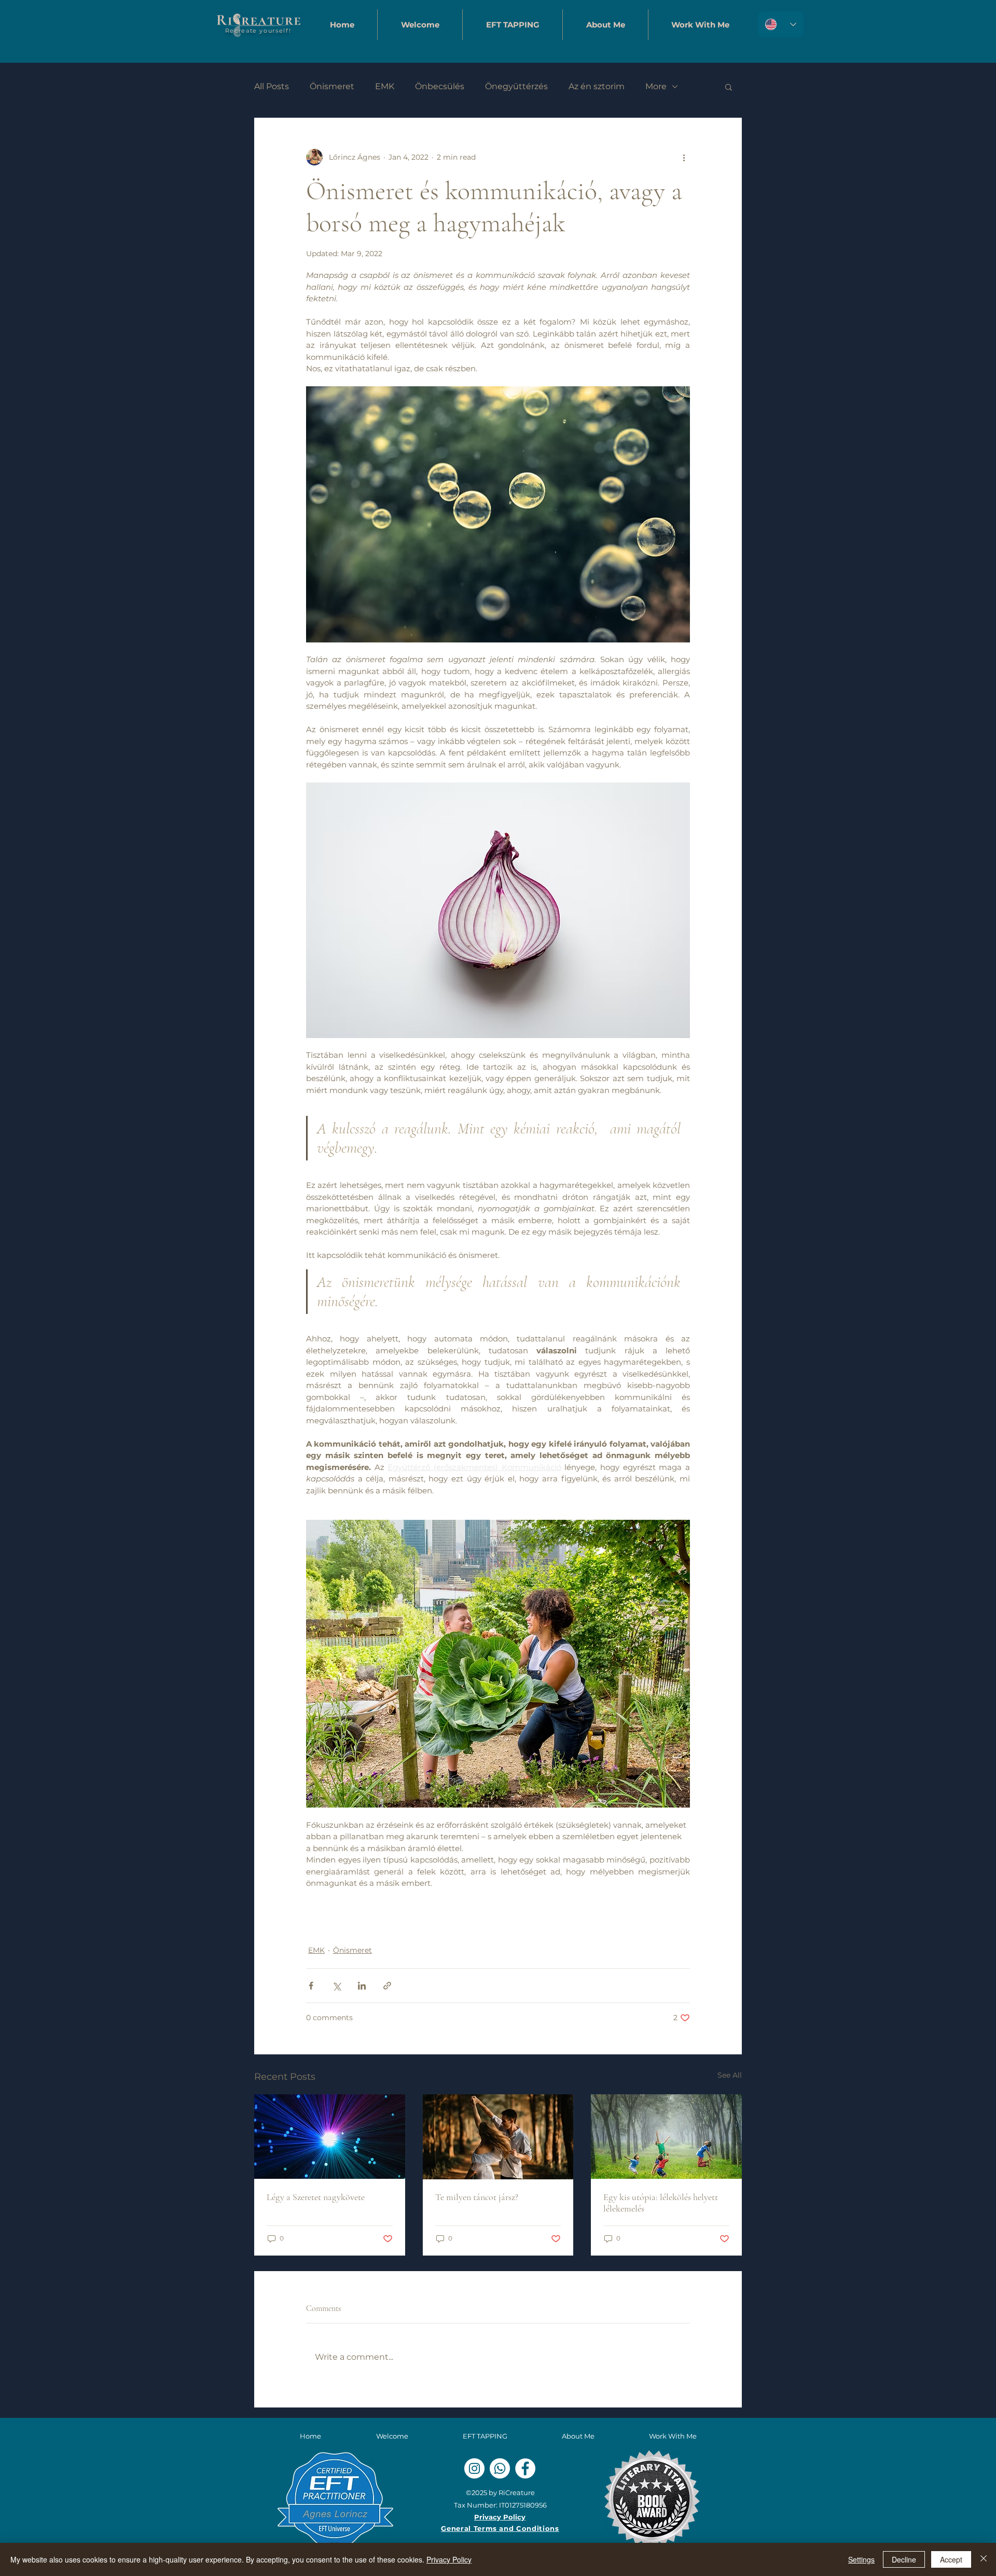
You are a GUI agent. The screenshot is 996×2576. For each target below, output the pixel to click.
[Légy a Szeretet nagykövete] (330, 2137)
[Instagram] (474, 2468)
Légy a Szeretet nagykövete (316, 2197)
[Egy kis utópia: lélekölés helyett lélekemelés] (666, 2137)
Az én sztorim (597, 86)
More (656, 86)
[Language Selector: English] (781, 24)
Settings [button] (861, 2559)
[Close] (984, 2559)
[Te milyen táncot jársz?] (498, 2137)
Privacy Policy (449, 2559)
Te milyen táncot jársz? (477, 2197)
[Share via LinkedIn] (362, 1986)
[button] (513, 25)
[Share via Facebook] (311, 1986)
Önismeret (332, 86)
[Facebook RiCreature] (525, 2468)
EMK (385, 86)
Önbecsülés (440, 86)
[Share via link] (387, 1986)
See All (730, 2075)
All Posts (272, 86)
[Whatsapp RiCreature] (500, 2468)
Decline (904, 2559)
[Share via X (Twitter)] (336, 1986)
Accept (951, 2559)
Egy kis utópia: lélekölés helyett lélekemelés (661, 2203)
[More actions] (684, 157)
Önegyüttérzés (516, 86)
